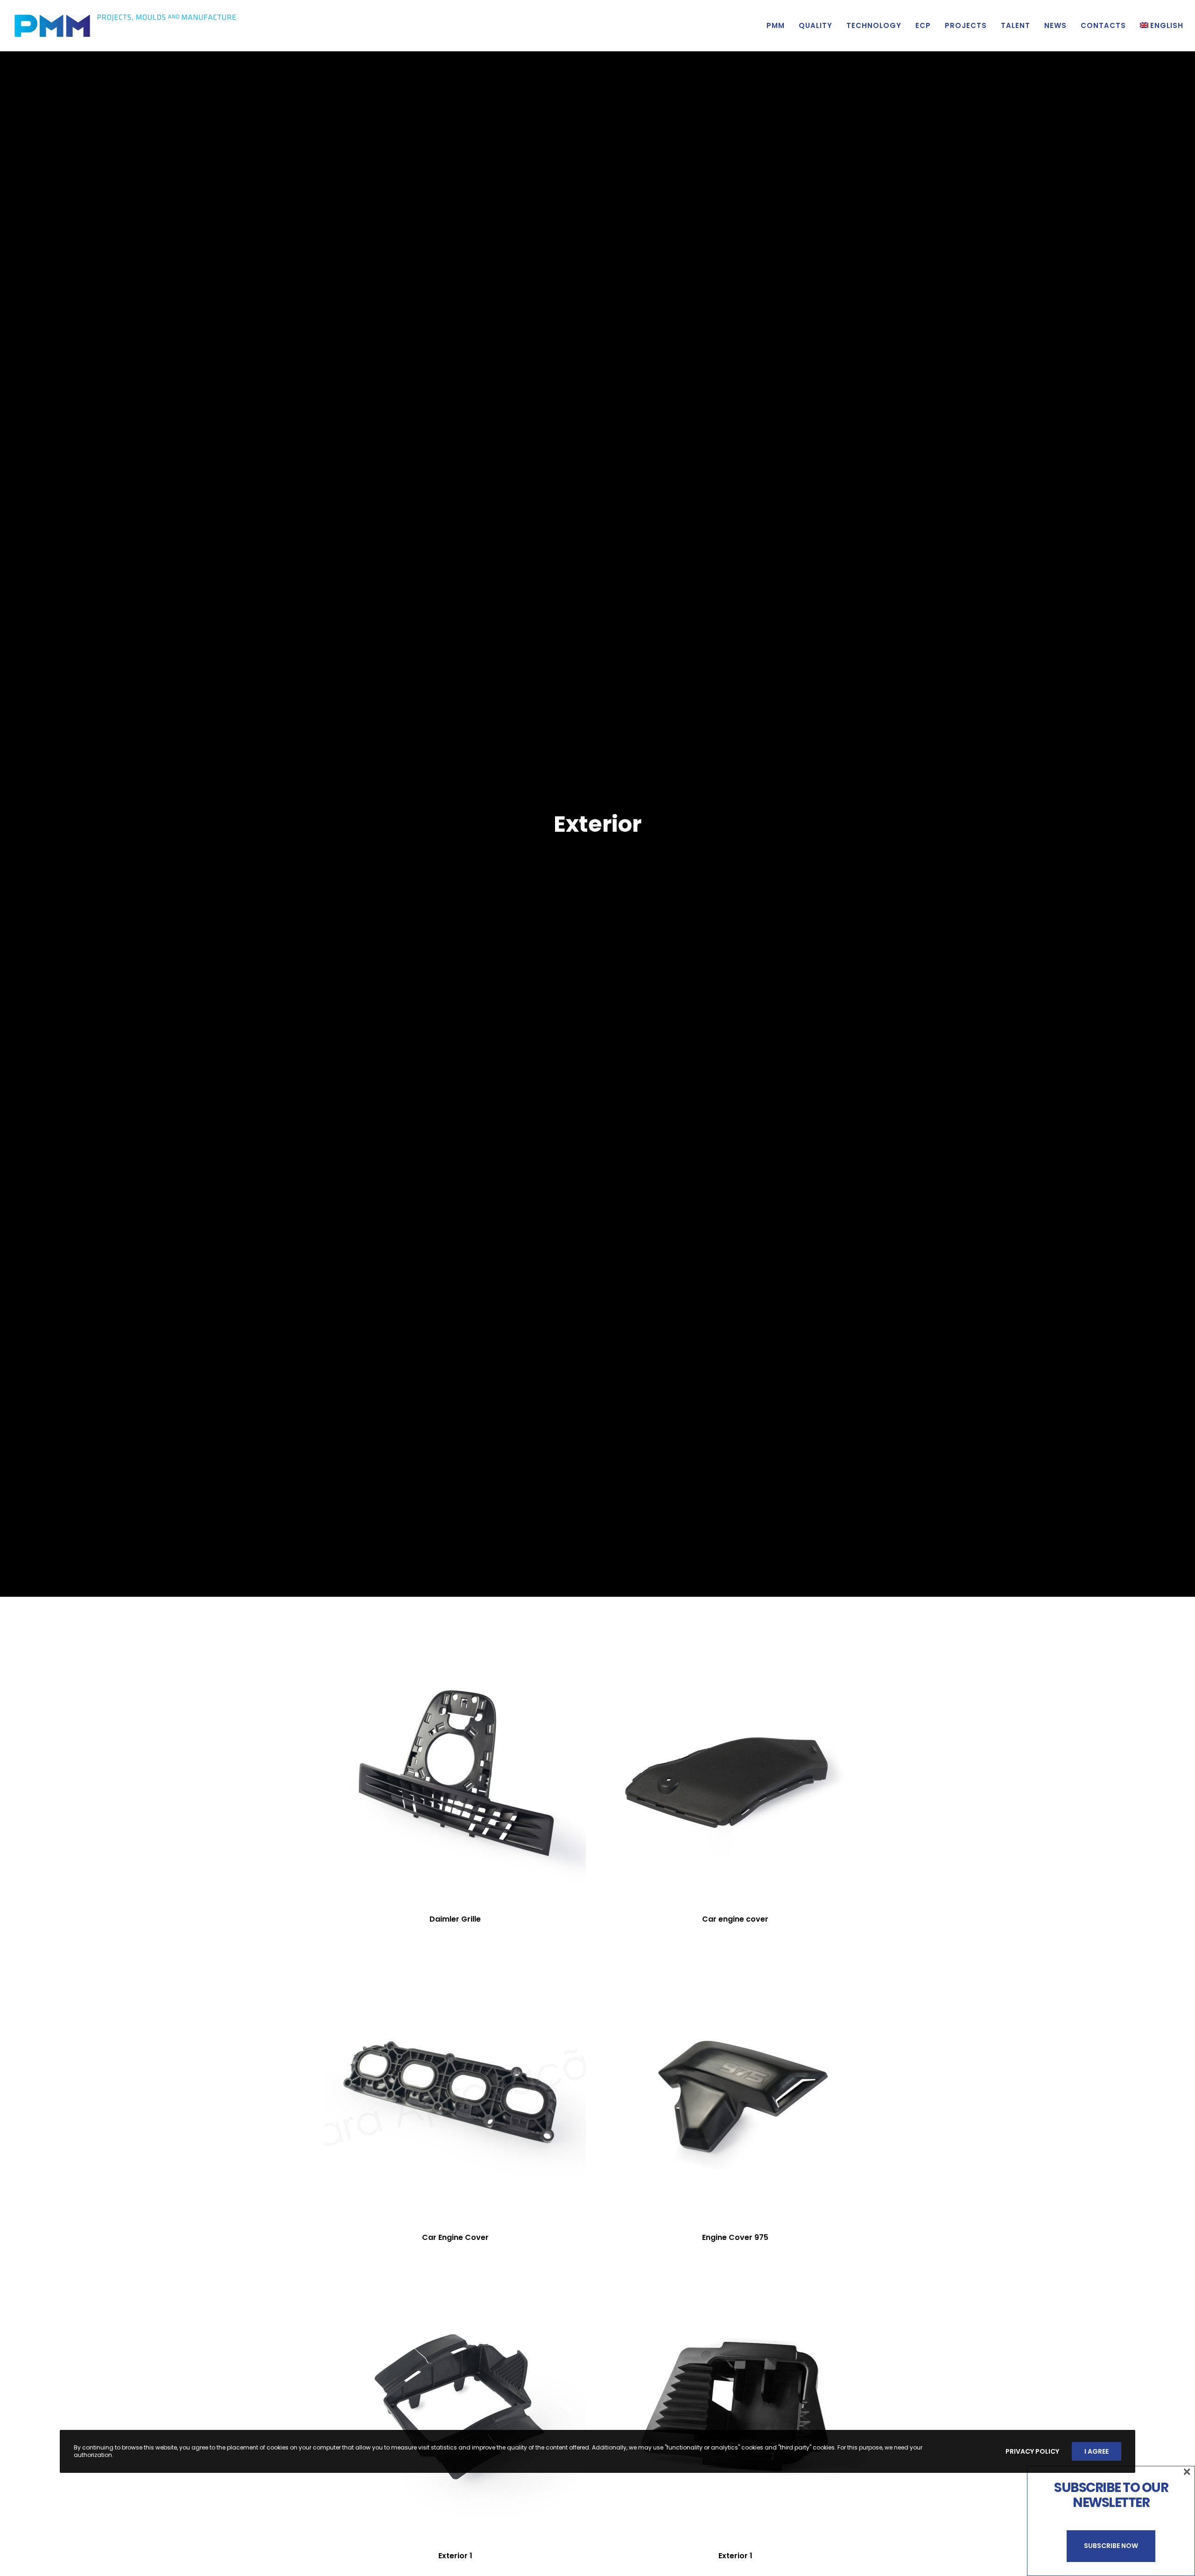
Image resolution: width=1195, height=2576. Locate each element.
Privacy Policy (1032, 2451)
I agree (1097, 2451)
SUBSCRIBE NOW (1111, 2546)
